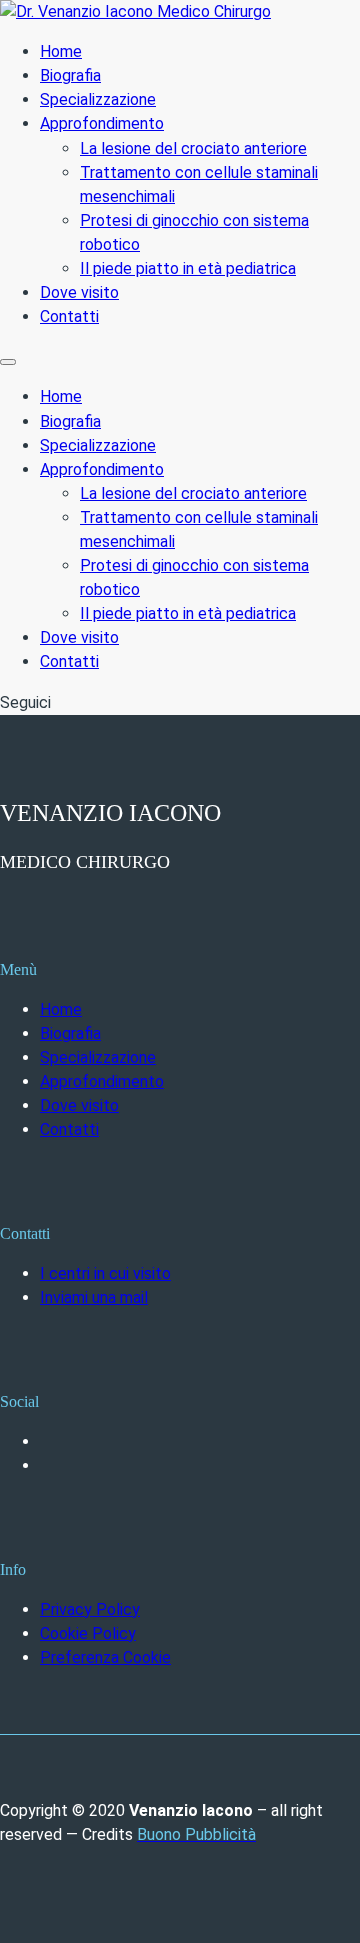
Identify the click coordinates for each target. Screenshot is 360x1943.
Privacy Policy (90, 1609)
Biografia (70, 75)
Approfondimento (102, 123)
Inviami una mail (94, 1297)
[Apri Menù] (8, 362)
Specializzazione (98, 99)
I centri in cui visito (105, 1273)
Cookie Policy (88, 1633)
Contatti (69, 316)
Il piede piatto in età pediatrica (188, 268)
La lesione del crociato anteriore (193, 148)
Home (61, 51)
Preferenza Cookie (105, 1657)
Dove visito (79, 292)
